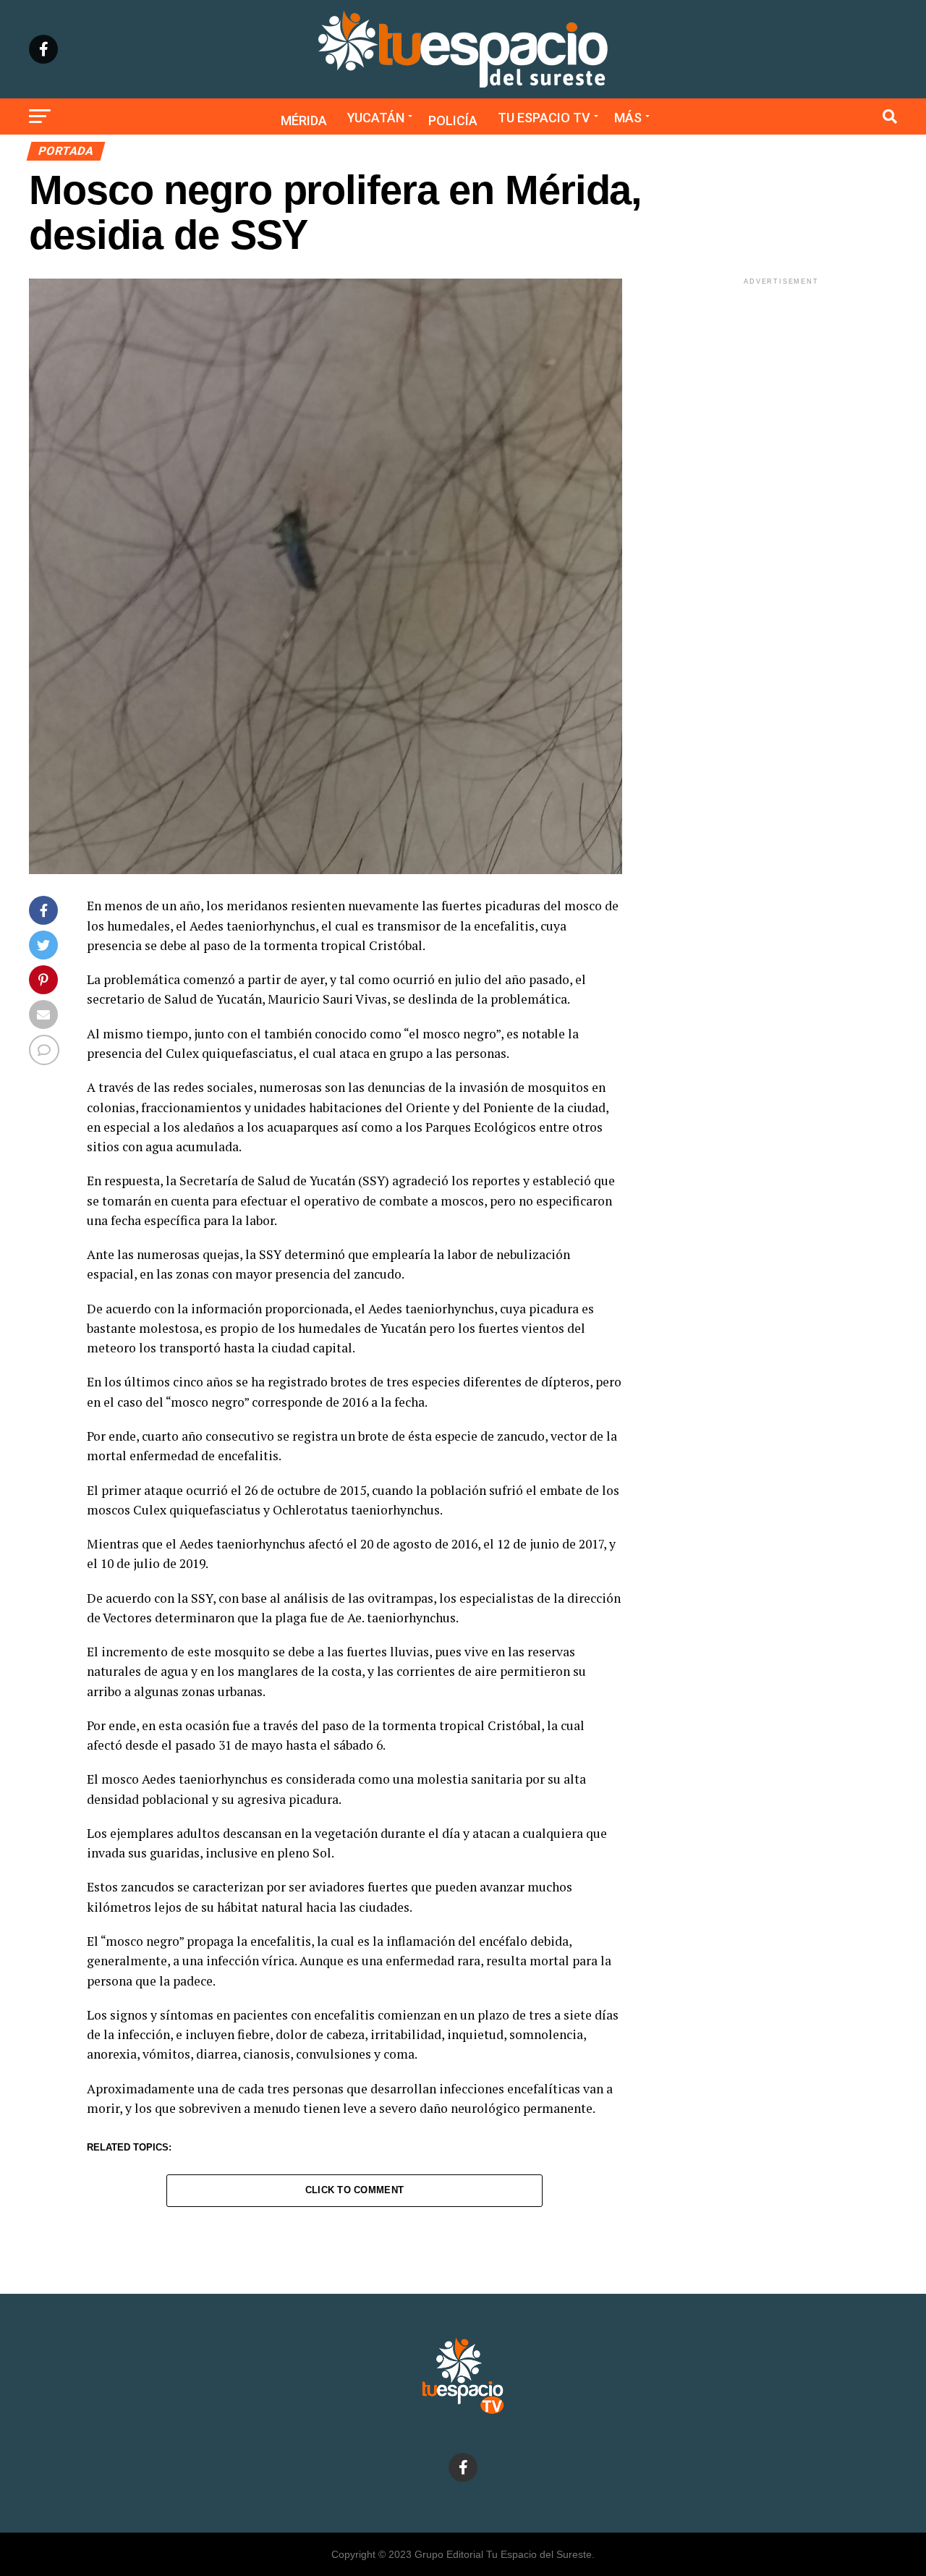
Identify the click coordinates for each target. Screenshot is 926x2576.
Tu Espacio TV (544, 118)
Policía (453, 120)
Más (628, 118)
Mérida (304, 120)
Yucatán (376, 118)
